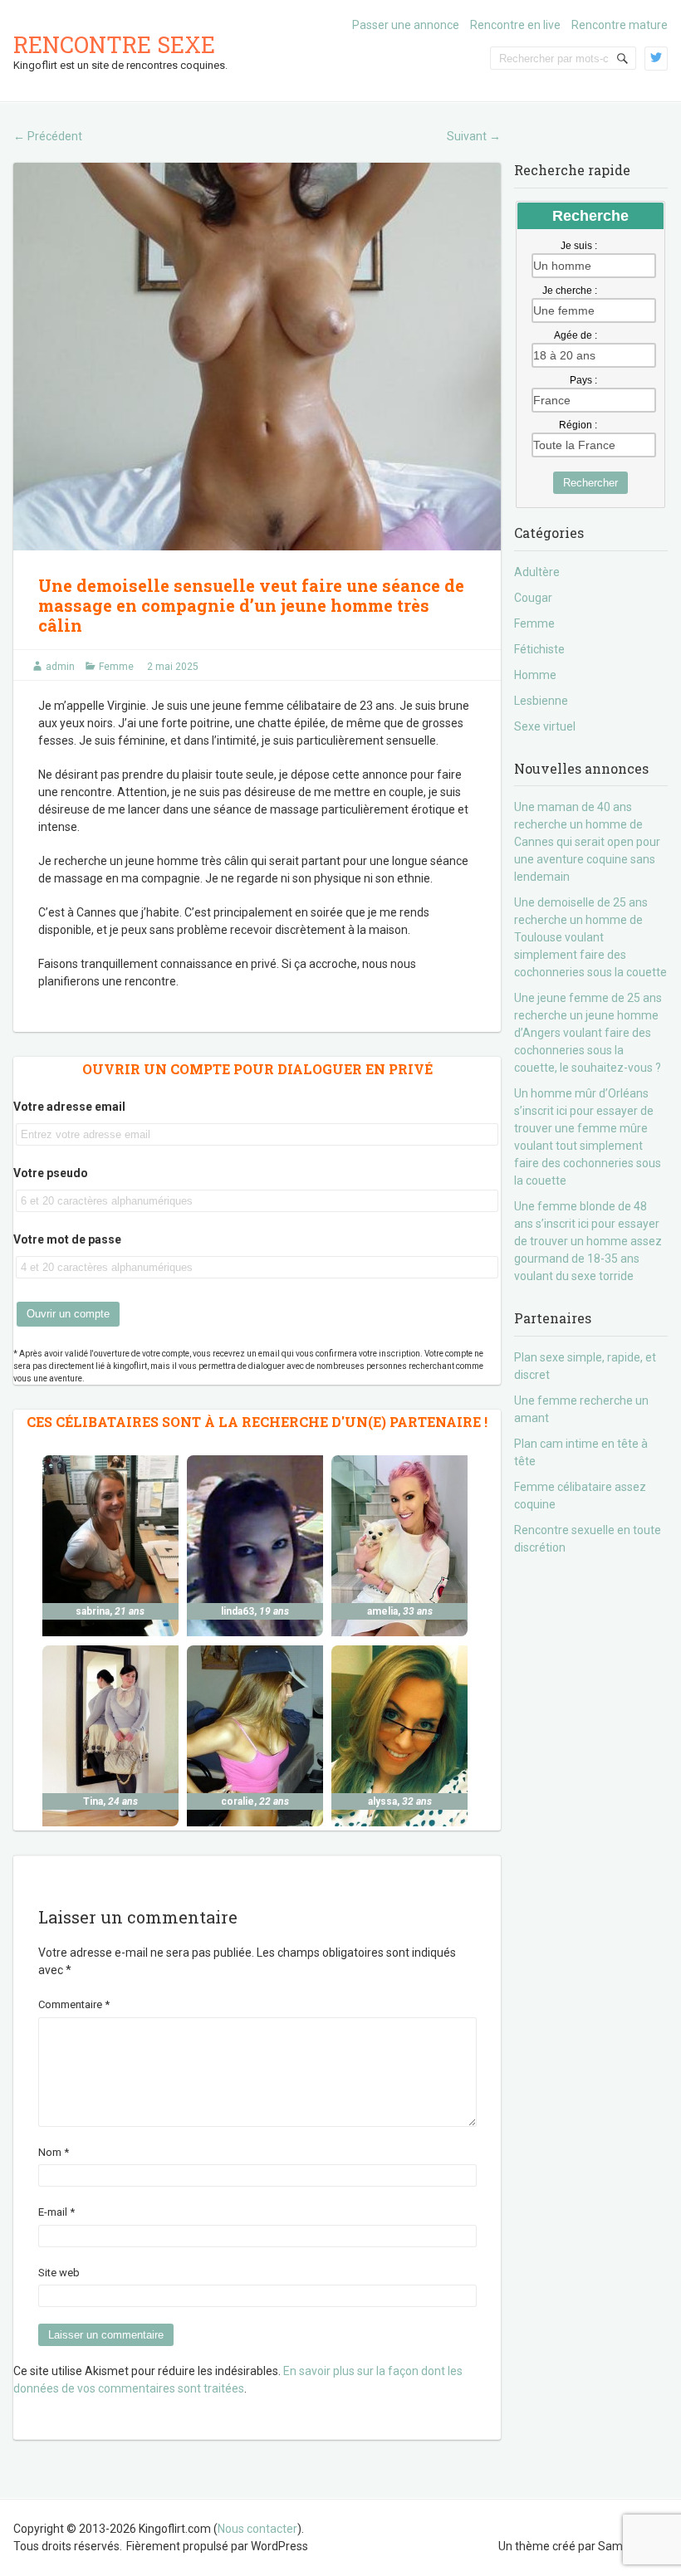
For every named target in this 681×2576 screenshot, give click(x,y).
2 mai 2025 (173, 667)
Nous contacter (257, 2529)
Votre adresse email (69, 1107)
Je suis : (579, 246)
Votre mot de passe (67, 1239)
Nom (54, 2152)
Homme (535, 675)
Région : (578, 425)
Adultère (537, 572)
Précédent (48, 136)
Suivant (474, 136)
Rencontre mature (620, 25)
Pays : (583, 380)
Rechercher (590, 483)
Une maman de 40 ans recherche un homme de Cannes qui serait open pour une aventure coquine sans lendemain (587, 842)
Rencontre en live (515, 25)
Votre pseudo (51, 1173)
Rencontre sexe (114, 44)
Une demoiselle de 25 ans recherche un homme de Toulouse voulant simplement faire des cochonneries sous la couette (590, 937)
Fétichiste (539, 649)
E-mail (56, 2212)
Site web (59, 2273)
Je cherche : (570, 291)
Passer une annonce (406, 25)
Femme (116, 667)
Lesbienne (541, 701)
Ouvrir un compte (68, 1314)
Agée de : (576, 335)
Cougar (533, 598)
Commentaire (74, 2004)
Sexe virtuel (545, 726)
